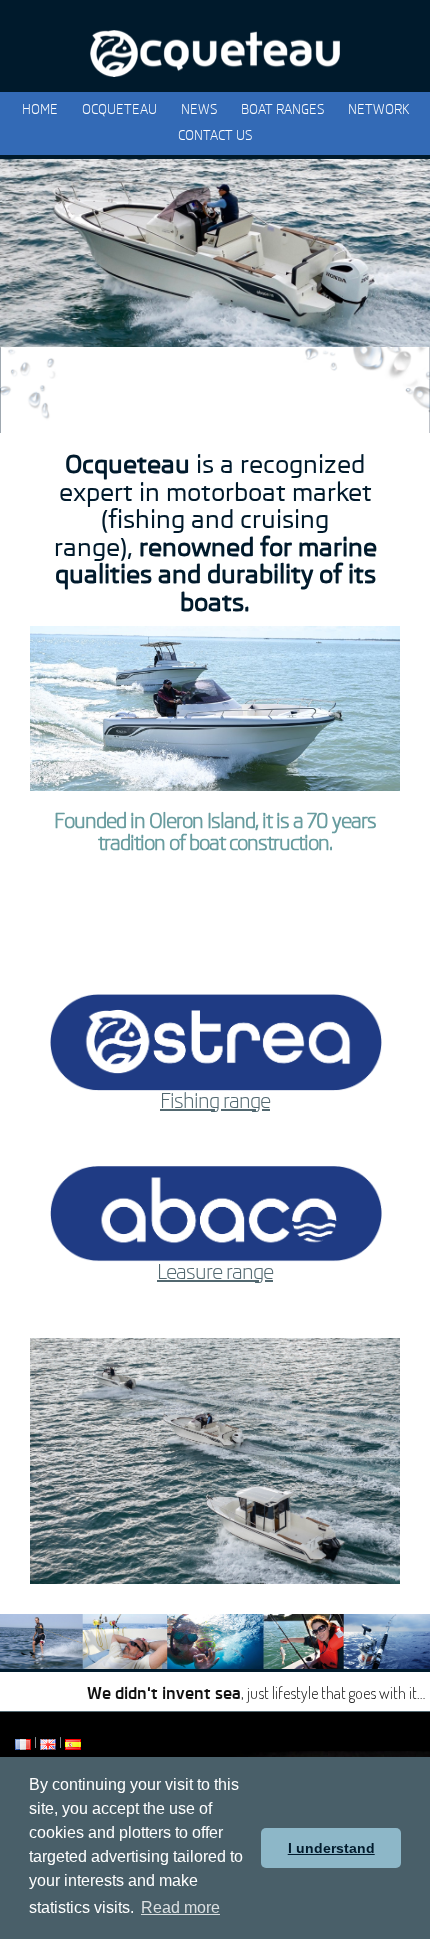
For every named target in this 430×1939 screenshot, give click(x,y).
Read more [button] (180, 1907)
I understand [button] (331, 1848)
